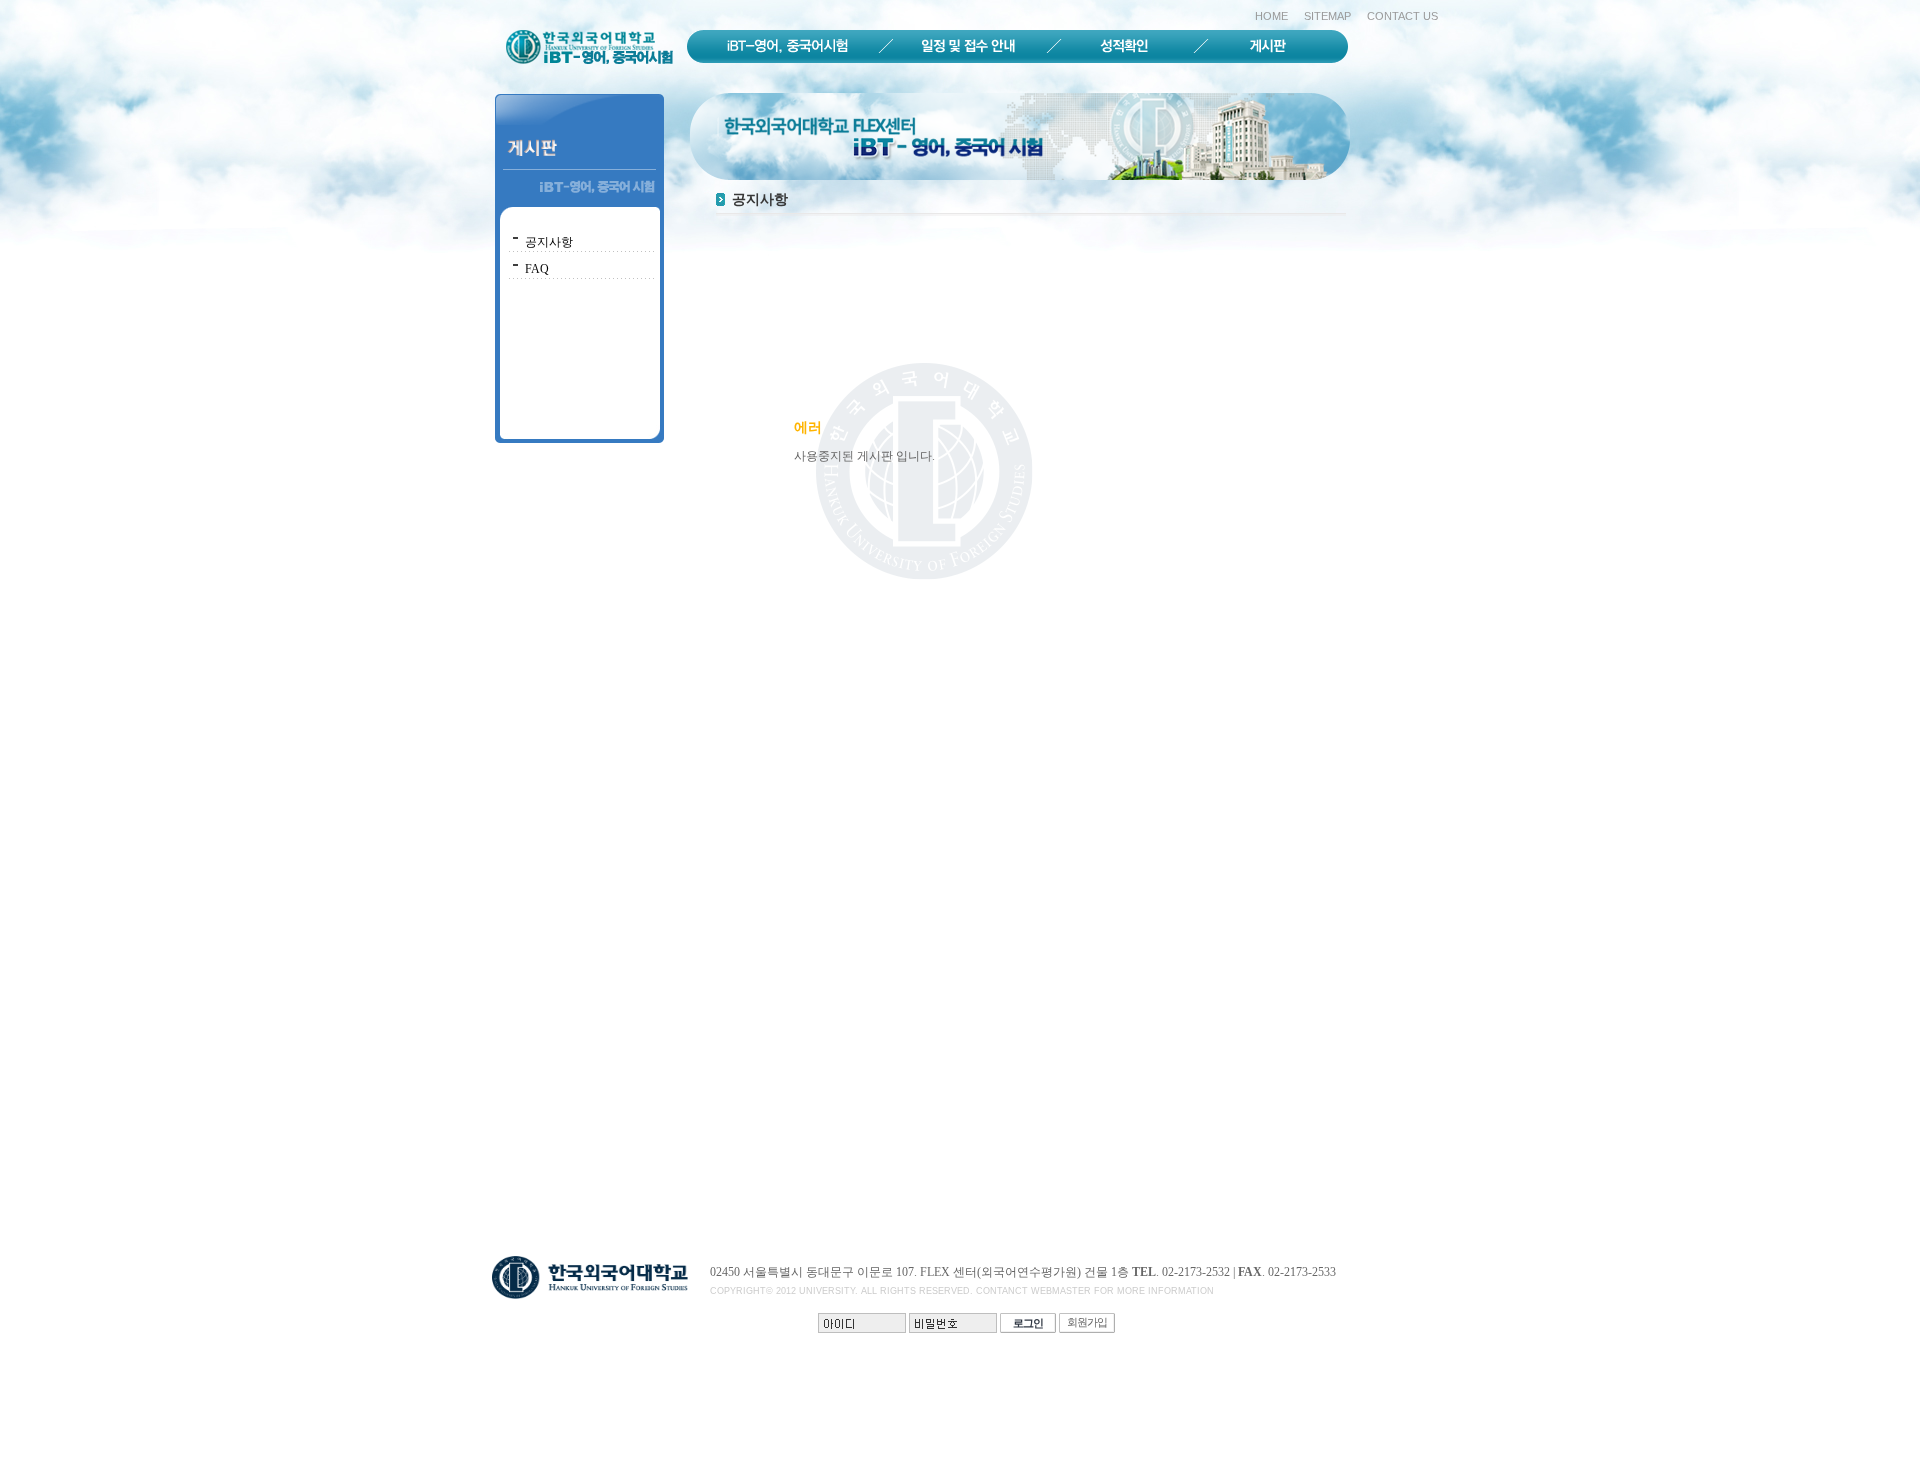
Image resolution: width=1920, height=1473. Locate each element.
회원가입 (1087, 1322)
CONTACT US (1402, 16)
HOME (1271, 16)
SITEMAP (1327, 16)
